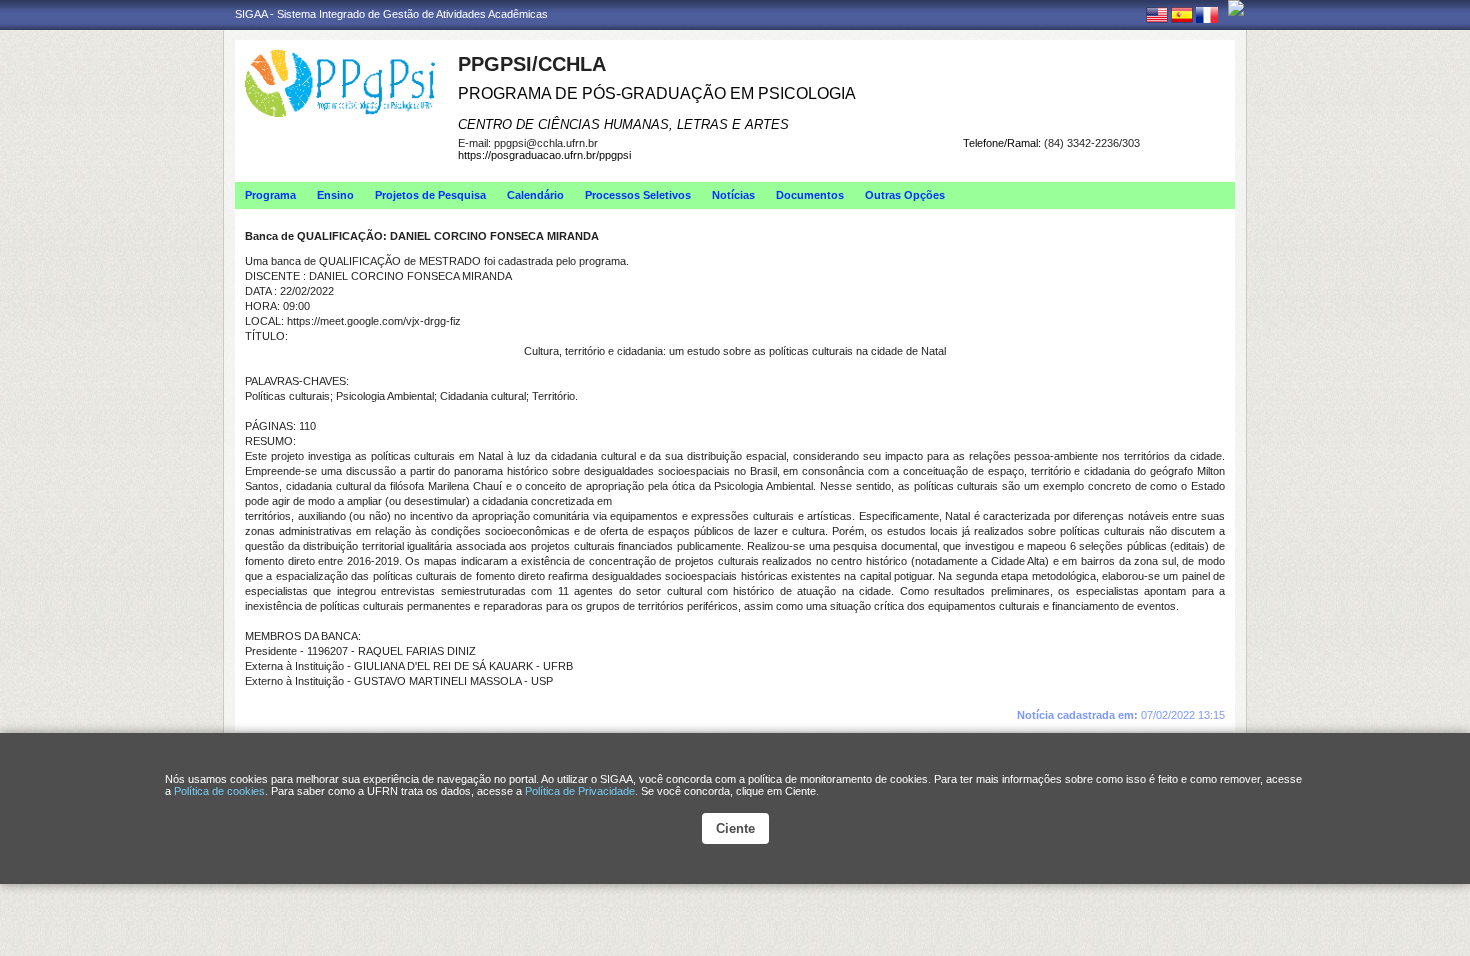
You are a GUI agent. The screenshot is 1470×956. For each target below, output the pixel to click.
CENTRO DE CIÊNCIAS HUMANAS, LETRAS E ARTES (623, 124)
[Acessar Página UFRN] (1236, 8)
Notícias (733, 195)
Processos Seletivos (638, 195)
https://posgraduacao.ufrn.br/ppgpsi (544, 155)
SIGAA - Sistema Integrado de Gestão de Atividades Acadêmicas (391, 14)
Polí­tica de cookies (219, 791)
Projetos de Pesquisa (430, 195)
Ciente (735, 828)
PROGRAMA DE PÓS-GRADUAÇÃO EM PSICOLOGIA (657, 93)
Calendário (535, 195)
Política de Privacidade (580, 791)
